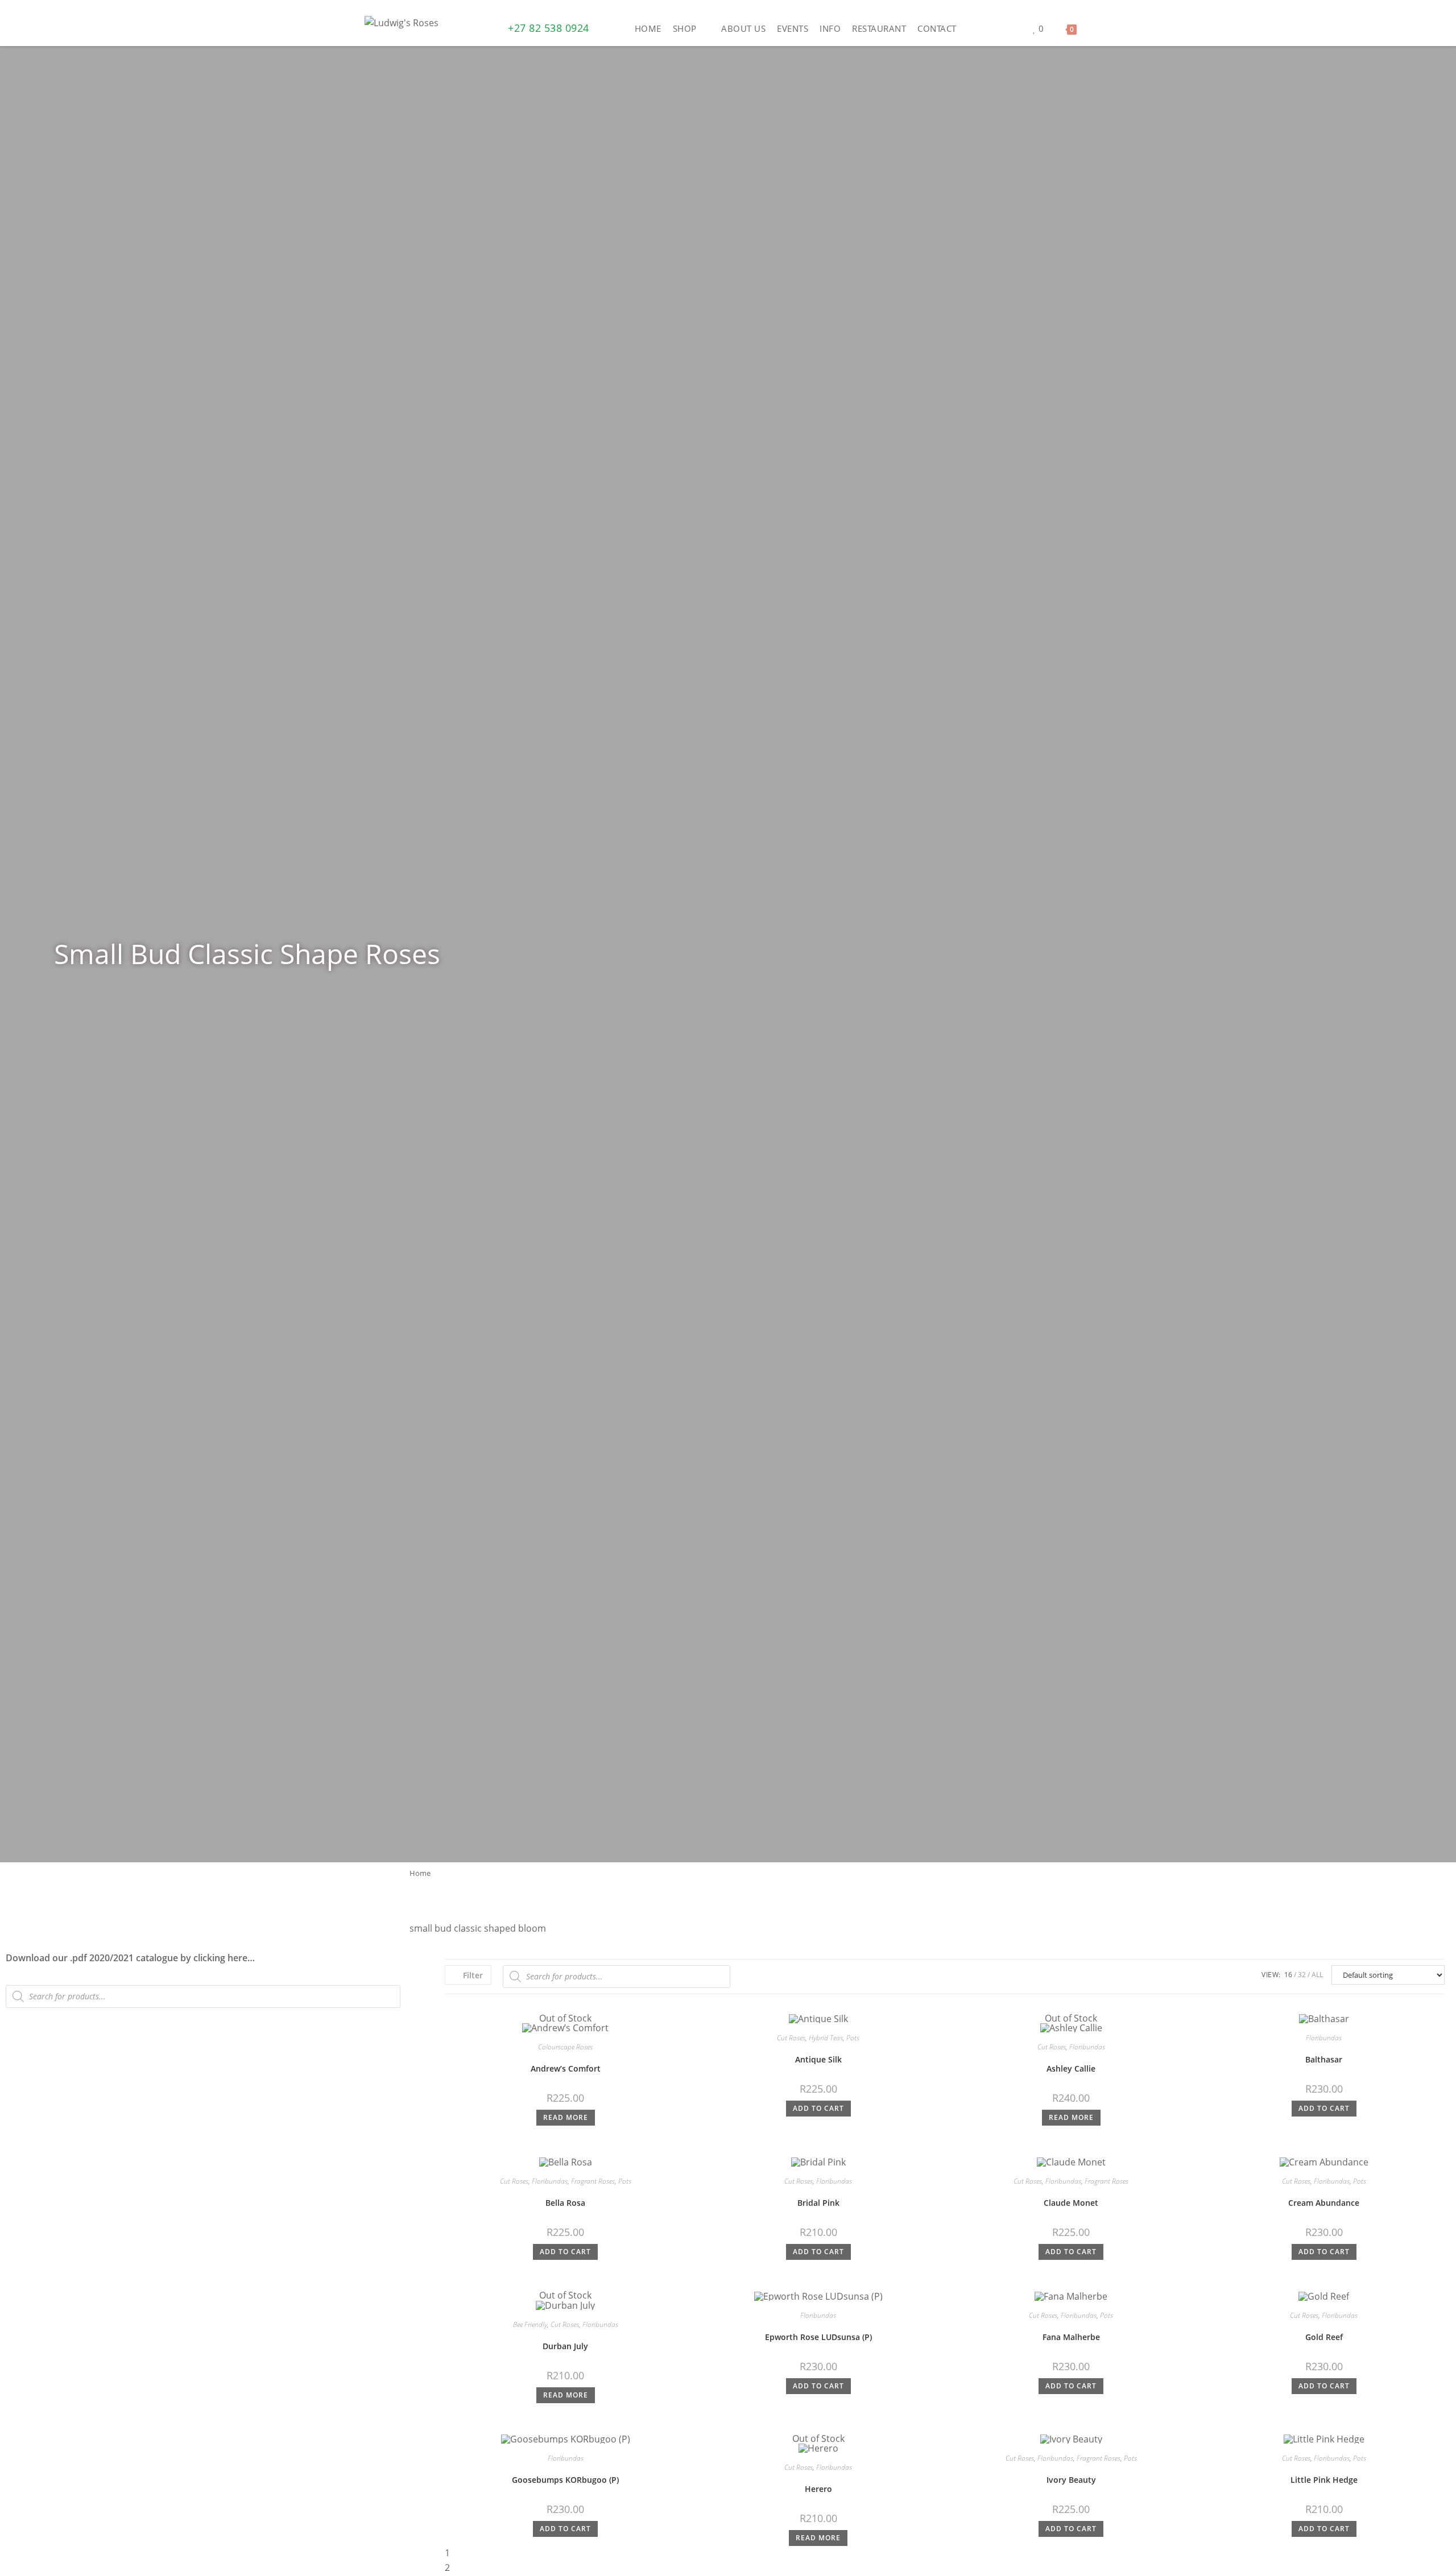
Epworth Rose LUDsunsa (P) (818, 2337)
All (1317, 1975)
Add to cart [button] (818, 2108)
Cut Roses (791, 2038)
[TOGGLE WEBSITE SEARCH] (1091, 28)
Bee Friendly (530, 2324)
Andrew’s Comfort (566, 2068)
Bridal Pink (818, 2203)
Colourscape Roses (565, 2047)
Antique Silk (818, 2059)
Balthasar (1324, 2059)
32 (1302, 1975)
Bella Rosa (565, 2203)
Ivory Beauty (1071, 2480)
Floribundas (1087, 2047)
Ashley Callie (1071, 2068)
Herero (818, 2489)
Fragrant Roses (593, 2181)
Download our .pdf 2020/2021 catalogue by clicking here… (130, 1958)
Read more (566, 2117)
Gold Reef (1324, 2337)
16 (1288, 1975)
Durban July (565, 2346)
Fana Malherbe (1071, 2337)
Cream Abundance (1324, 2203)
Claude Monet (1071, 2203)
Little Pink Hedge (1324, 2480)
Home (420, 1873)
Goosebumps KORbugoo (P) (565, 2480)
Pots (853, 2038)
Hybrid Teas (826, 2038)
